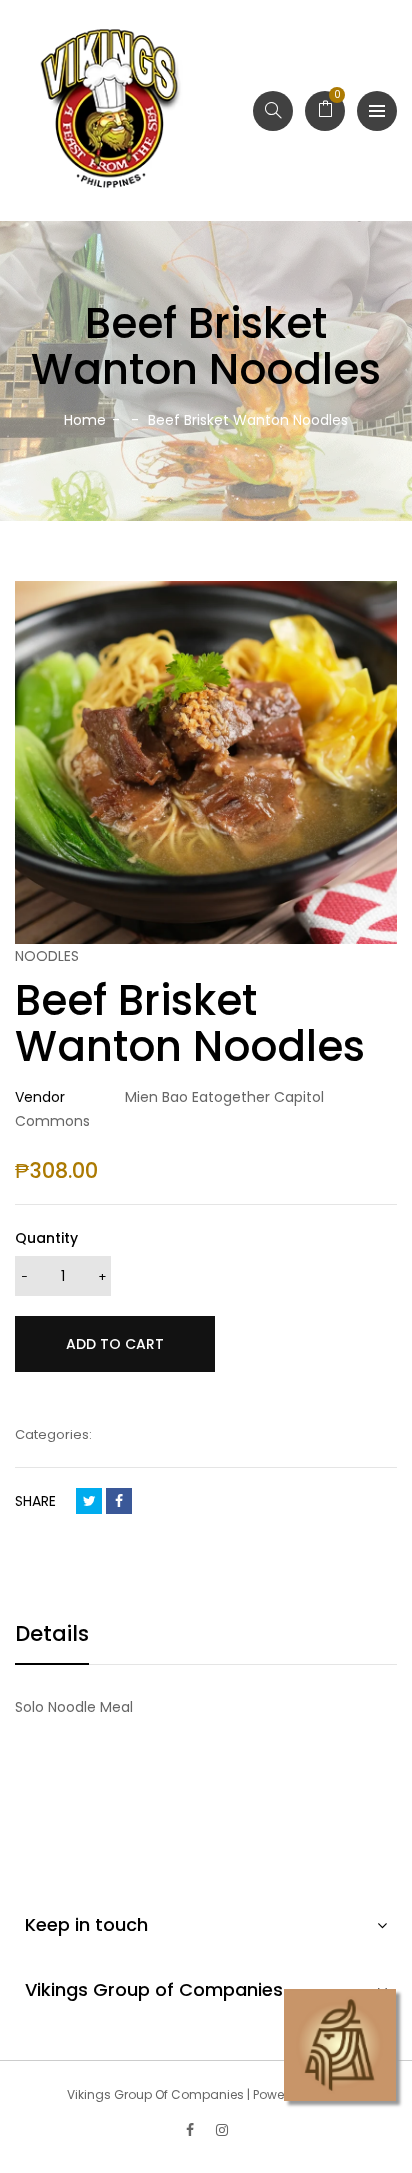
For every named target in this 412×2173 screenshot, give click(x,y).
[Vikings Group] (110, 110)
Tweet (89, 1501)
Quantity (46, 1238)
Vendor (40, 1097)
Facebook (119, 1501)
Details (52, 1633)
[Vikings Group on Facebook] (190, 2130)
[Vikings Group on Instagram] (222, 2130)
